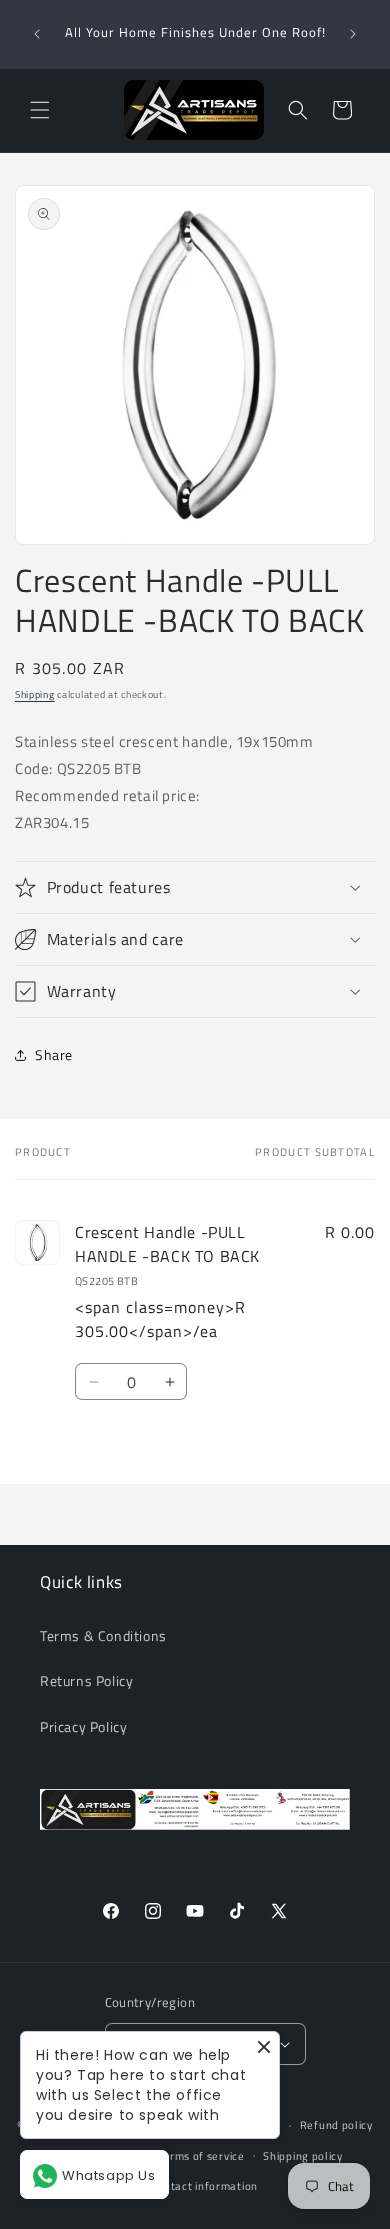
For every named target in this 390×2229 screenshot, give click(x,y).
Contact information (204, 2186)
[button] (40, 110)
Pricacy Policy (83, 1726)
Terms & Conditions (103, 1635)
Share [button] (54, 1054)
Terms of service (200, 2156)
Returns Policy (86, 1680)
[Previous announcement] (37, 34)
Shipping (35, 694)
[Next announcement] (353, 34)
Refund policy (336, 2125)
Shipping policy (303, 2156)
